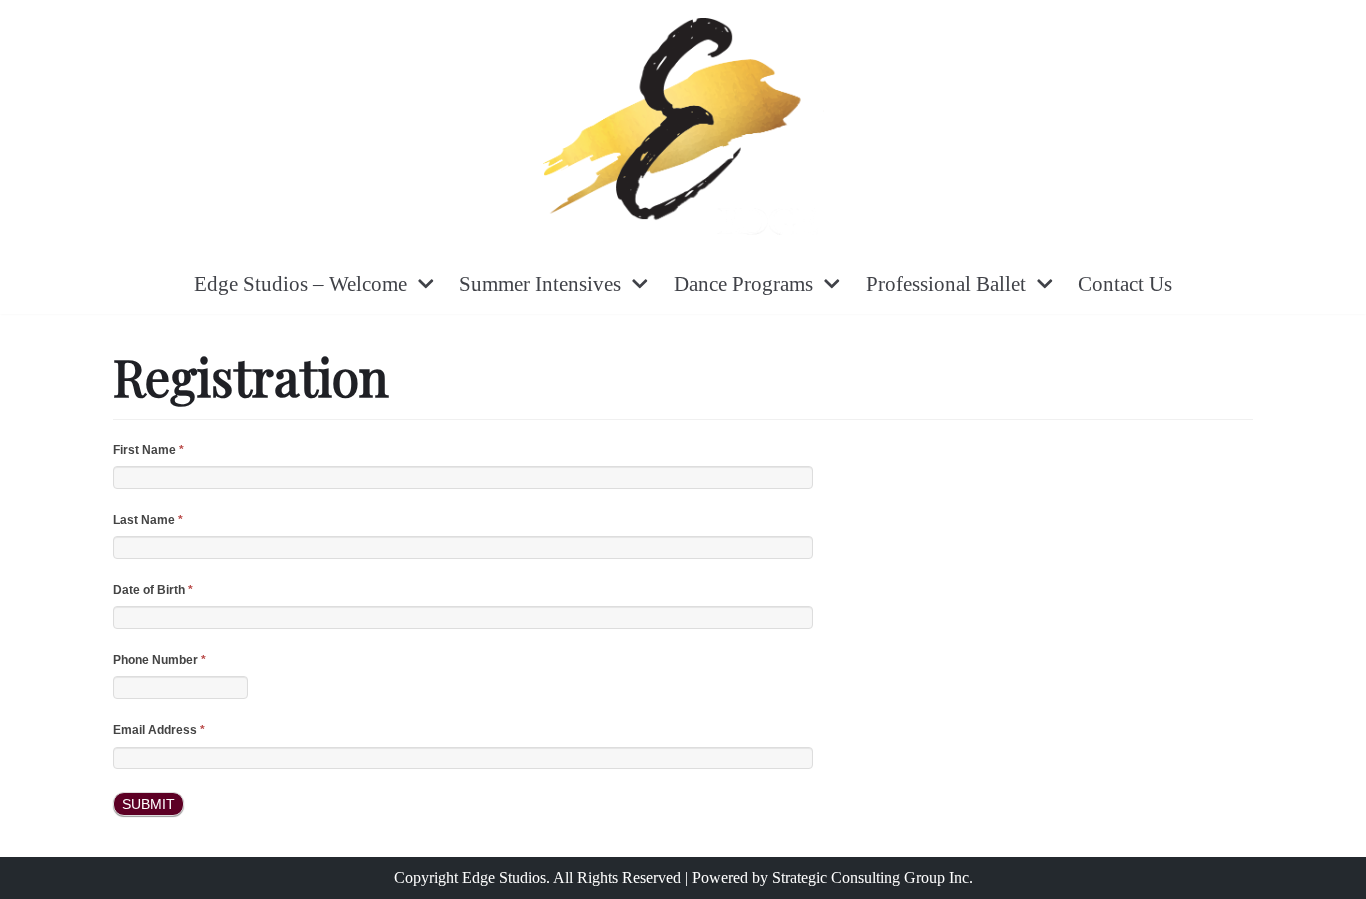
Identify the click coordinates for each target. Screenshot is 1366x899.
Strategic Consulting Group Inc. (872, 877)
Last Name (148, 520)
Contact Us (1125, 283)
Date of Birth (153, 590)
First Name (148, 450)
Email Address (159, 730)
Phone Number (159, 660)
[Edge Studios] (683, 126)
